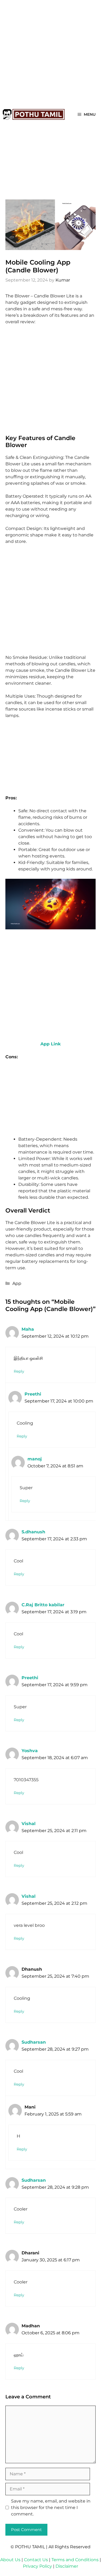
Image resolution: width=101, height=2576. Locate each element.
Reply (19, 1371)
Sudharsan (34, 2042)
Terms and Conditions (75, 2560)
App (17, 1283)
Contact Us (36, 2560)
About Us (10, 2560)
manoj (35, 1459)
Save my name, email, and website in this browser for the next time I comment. (51, 2508)
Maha (28, 1329)
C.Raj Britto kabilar (43, 1605)
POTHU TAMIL (30, 2547)
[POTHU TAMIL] (34, 114)
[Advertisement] (50, 53)
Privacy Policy (37, 2566)
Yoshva (30, 1751)
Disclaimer (67, 2566)
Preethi (33, 1394)
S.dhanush (33, 1532)
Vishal (29, 1824)
